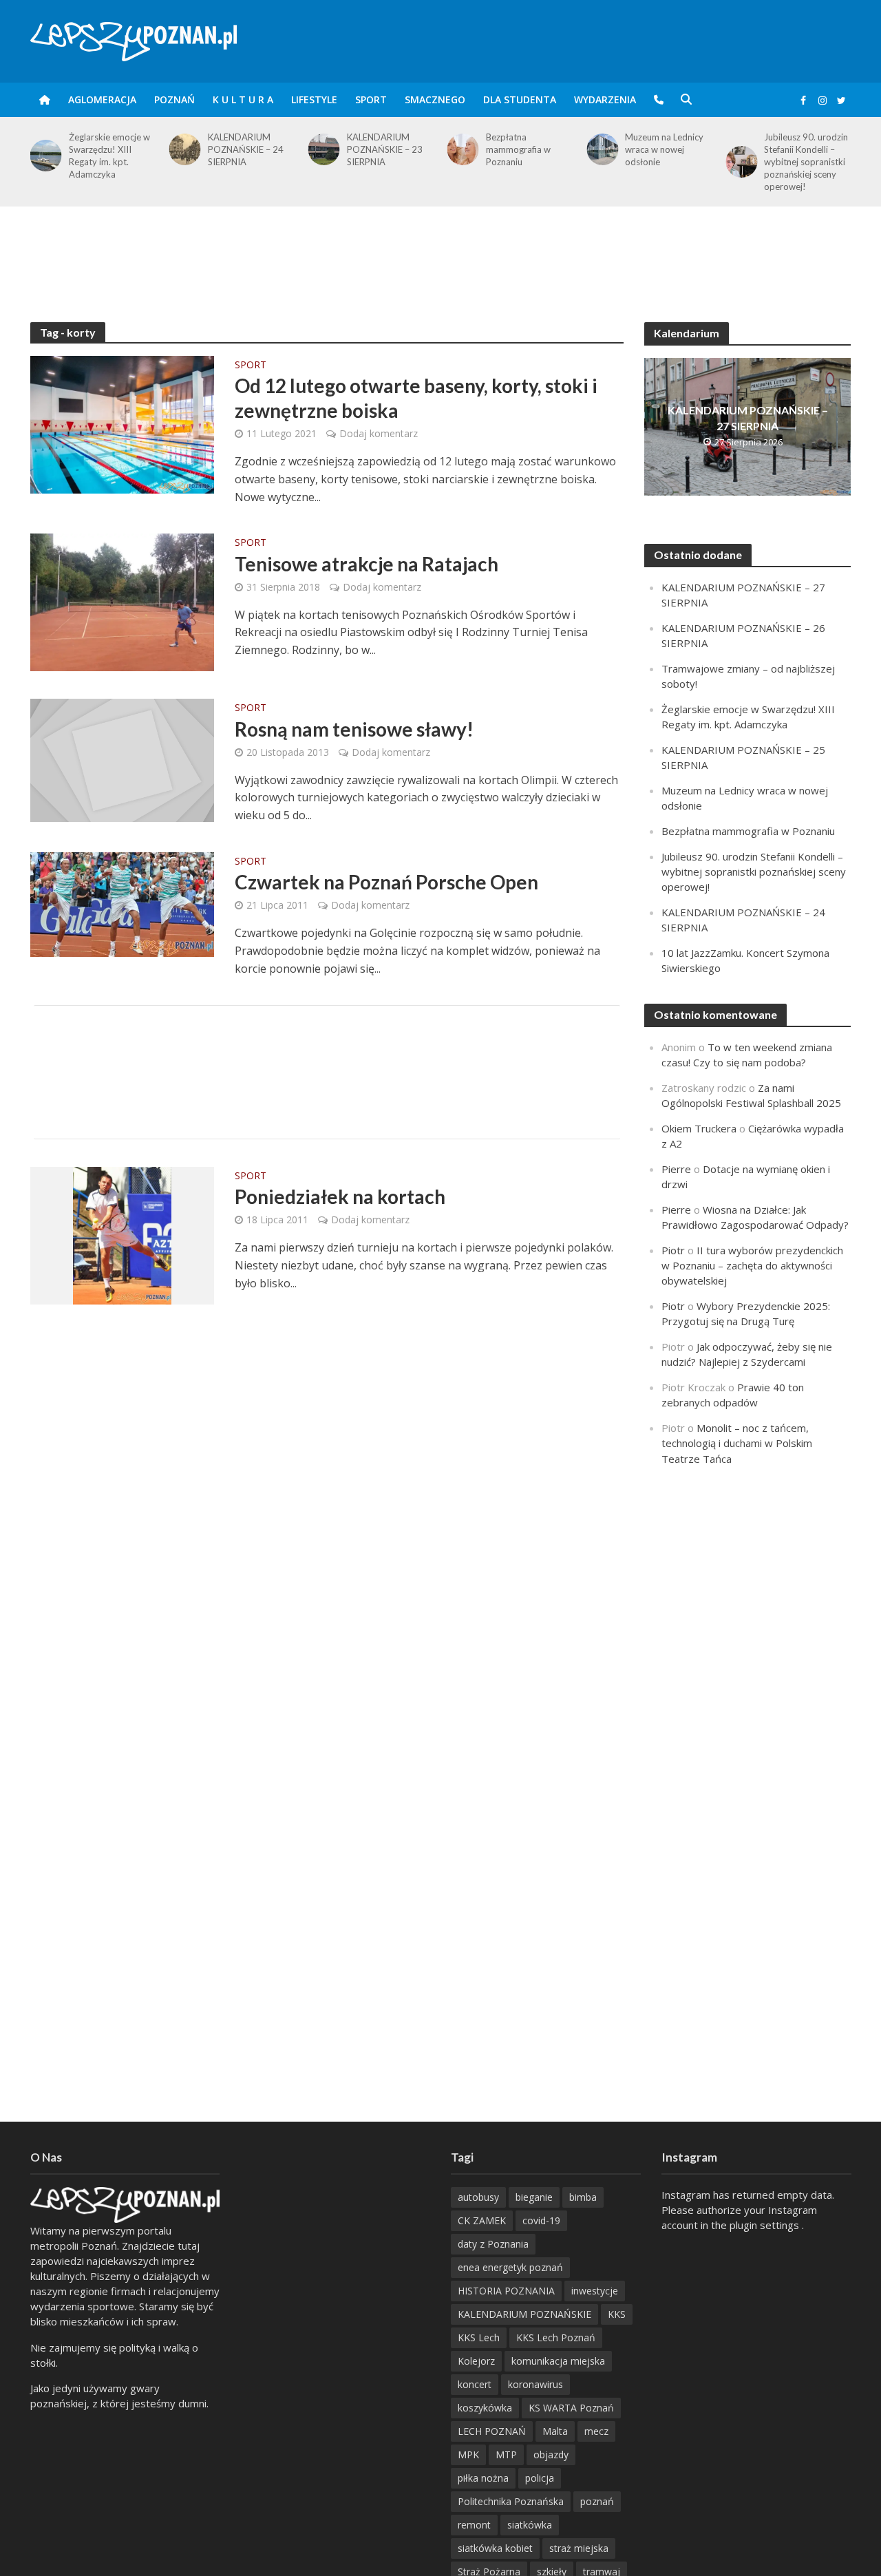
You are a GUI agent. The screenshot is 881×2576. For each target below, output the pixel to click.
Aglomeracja (102, 99)
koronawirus (535, 2384)
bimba (583, 2197)
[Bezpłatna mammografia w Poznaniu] (321, 149)
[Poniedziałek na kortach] (122, 1234)
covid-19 (541, 2220)
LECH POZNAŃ (492, 2431)
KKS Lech (479, 2337)
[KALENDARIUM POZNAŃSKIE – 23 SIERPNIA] (182, 149)
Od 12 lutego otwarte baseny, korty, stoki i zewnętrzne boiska (416, 398)
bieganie (534, 2197)
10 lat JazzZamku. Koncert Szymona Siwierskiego (800, 149)
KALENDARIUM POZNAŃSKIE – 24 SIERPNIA (107, 149)
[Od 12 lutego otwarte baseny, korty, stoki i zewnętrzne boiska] (122, 423)
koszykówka (485, 2408)
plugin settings (766, 2225)
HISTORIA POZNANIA (506, 2291)
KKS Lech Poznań (556, 2337)
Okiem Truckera (699, 1128)
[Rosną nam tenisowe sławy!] (123, 759)
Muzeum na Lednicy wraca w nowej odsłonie (525, 149)
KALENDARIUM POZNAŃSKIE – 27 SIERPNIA (748, 418)
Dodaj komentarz (379, 433)
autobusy (478, 2197)
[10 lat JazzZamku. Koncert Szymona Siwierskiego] (739, 149)
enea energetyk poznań (510, 2267)
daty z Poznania (493, 2244)
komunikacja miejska (558, 2361)
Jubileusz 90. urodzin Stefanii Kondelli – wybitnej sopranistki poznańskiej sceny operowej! (667, 162)
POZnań (174, 99)
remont (474, 2525)
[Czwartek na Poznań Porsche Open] (123, 903)
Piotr (673, 1250)
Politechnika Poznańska (511, 2501)
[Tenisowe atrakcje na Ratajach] (122, 601)
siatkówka (530, 2525)
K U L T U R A (243, 99)
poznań (597, 2501)
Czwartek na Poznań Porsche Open (386, 882)
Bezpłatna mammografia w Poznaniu (379, 149)
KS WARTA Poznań (571, 2408)
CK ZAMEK (482, 2220)
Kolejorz (476, 2361)
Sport (371, 99)
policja (540, 2478)
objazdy (551, 2454)
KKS (617, 2314)
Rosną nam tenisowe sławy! (354, 729)
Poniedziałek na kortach (340, 1196)
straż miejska (579, 2548)
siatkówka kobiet (495, 2548)
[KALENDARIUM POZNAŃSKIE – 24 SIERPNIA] (43, 149)
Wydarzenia (605, 99)
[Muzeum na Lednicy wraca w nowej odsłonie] (460, 149)
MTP (506, 2454)
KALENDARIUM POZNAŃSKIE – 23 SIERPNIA (246, 149)
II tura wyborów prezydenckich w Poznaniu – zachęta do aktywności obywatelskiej (752, 1265)
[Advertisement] (440, 251)
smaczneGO (435, 99)
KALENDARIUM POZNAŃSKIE (524, 2314)
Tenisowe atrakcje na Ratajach (367, 564)
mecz (596, 2431)
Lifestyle (314, 99)
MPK (468, 2454)
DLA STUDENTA (520, 99)
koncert (475, 2384)
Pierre (676, 1169)
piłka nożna (483, 2478)
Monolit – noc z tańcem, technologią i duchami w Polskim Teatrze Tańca (737, 1443)
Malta (555, 2431)
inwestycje (595, 2291)
